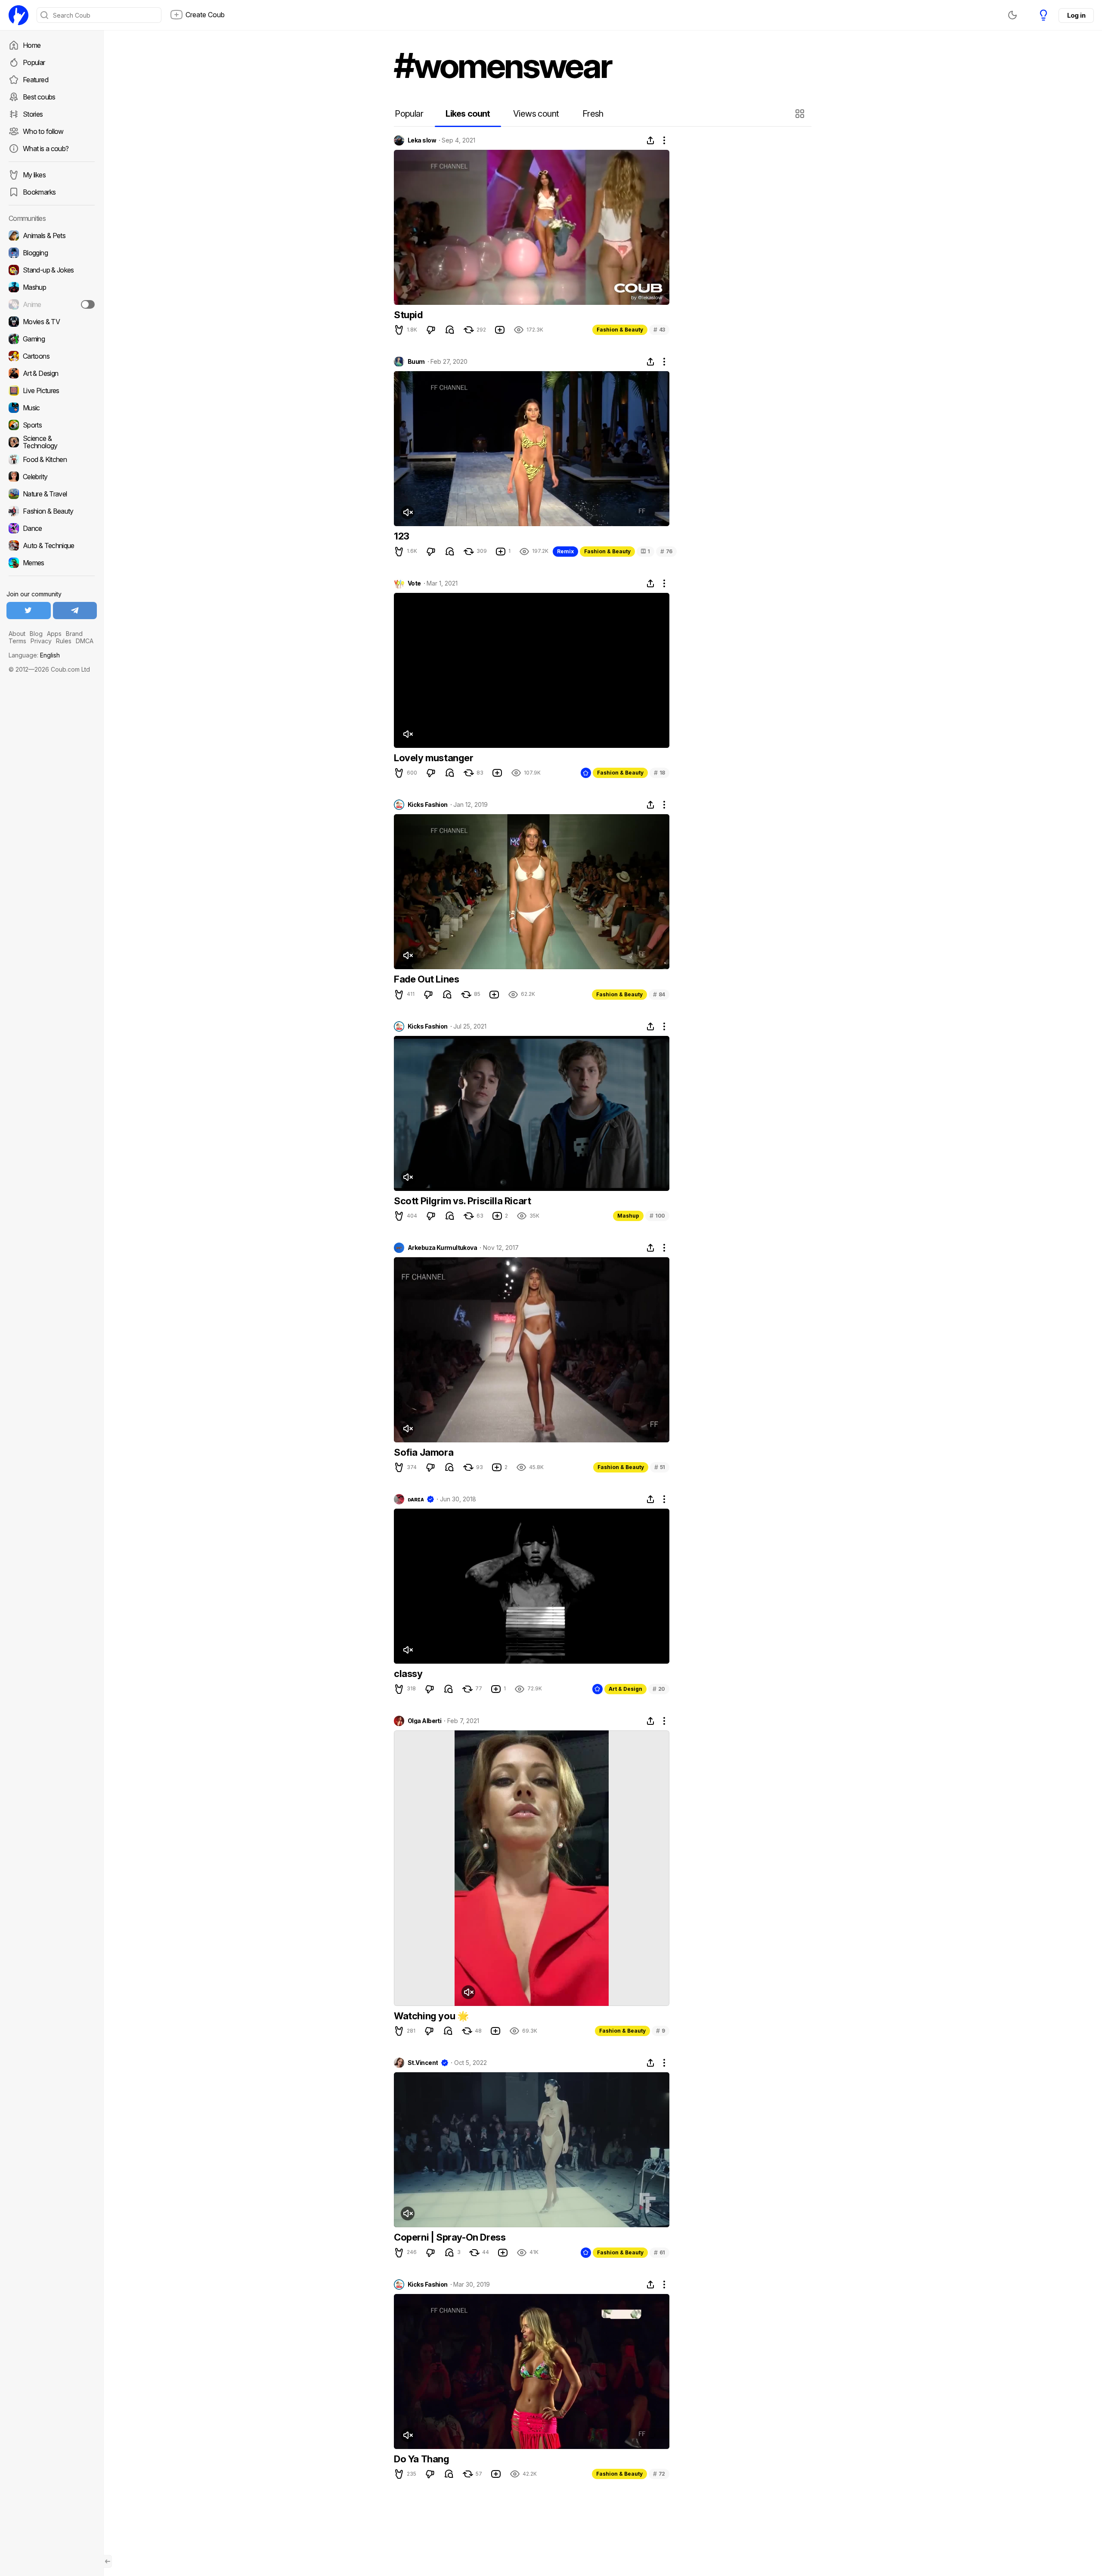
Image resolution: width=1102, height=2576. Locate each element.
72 (659, 2474)
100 (657, 1216)
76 (666, 551)
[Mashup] (52, 287)
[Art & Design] (52, 373)
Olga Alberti (424, 1721)
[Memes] (52, 563)
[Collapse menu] (108, 2561)
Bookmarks (39, 192)
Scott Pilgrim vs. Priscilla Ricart (462, 1201)
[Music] (52, 408)
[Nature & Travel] (52, 494)
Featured (36, 80)
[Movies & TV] (52, 322)
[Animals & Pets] (52, 236)
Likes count (468, 114)
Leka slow (422, 140)
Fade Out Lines (426, 979)
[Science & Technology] (52, 442)
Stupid (408, 315)
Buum (416, 362)
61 (659, 2252)
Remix (565, 551)
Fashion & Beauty (620, 330)
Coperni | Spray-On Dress (450, 2237)
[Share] (650, 140)
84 (659, 994)
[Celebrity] (52, 477)
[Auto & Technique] (52, 546)
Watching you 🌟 (431, 2016)
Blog (36, 634)
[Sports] (52, 425)
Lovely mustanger (434, 758)
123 (402, 536)
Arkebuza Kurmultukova (442, 1248)
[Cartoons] (52, 356)
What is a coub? (46, 149)
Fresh (593, 114)
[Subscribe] (88, 304)
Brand (74, 634)
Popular (34, 62)
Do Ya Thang (422, 2459)
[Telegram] (75, 611)
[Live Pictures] (52, 391)
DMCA (85, 641)
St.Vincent (423, 2063)
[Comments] (450, 330)
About (17, 634)
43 (659, 330)
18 (659, 773)
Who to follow (43, 131)
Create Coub (205, 15)
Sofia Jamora (424, 1452)
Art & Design (625, 1689)
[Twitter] (29, 611)
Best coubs (39, 97)
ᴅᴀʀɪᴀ (416, 1499)
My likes (34, 175)
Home (32, 45)
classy (408, 1674)
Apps (54, 634)
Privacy (41, 641)
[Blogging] (52, 253)
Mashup (628, 1216)
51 (660, 1467)
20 (659, 1689)
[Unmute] (408, 512)
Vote (414, 583)
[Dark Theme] (1012, 15)
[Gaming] (52, 339)
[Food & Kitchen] (52, 459)
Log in (1076, 15)
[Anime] (52, 304)
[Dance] (52, 528)
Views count (536, 114)
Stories (33, 114)
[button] (801, 114)
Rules (64, 641)
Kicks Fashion (428, 805)
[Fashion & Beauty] (52, 511)
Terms (17, 641)
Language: (34, 655)
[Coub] (19, 15)
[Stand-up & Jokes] (52, 270)
